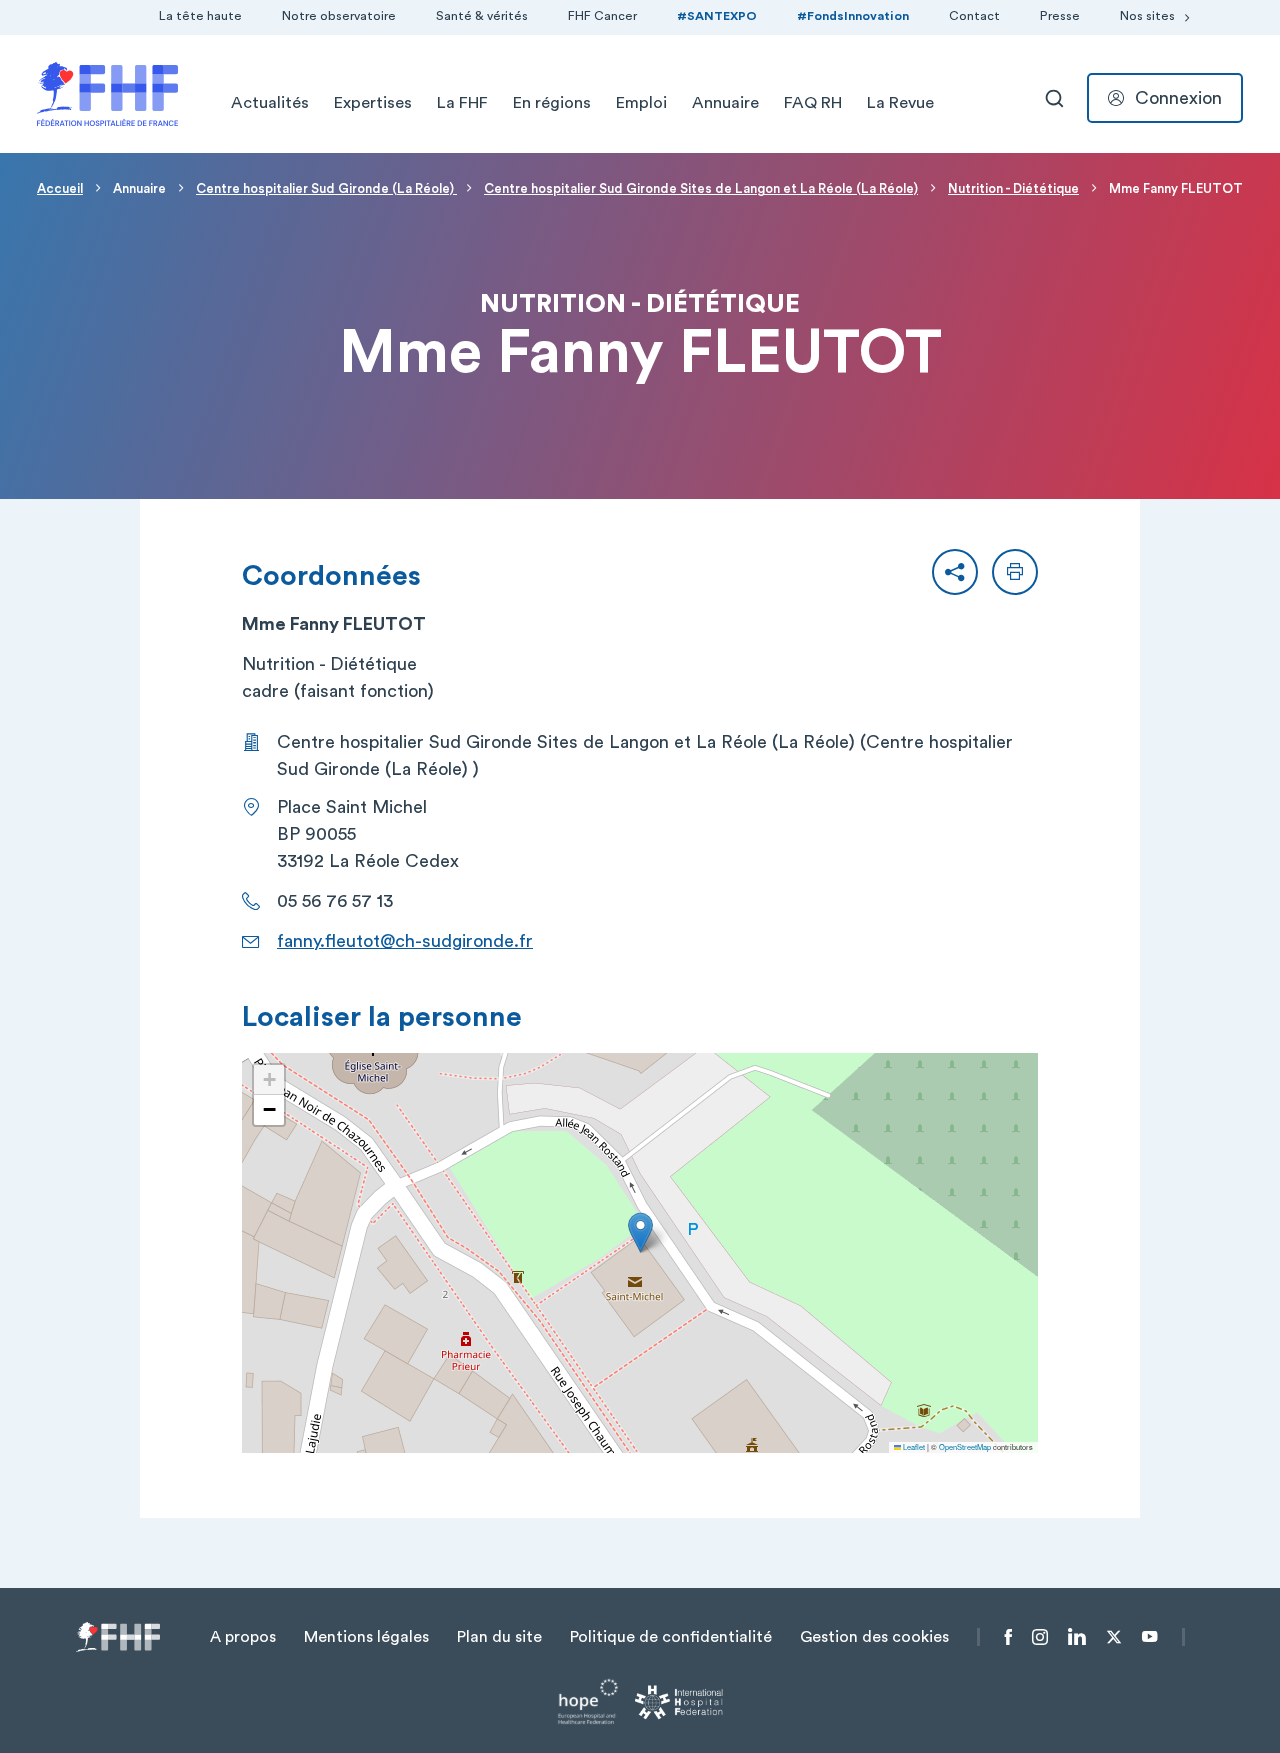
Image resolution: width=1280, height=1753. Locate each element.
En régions (552, 103)
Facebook (1008, 1637)
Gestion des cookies (874, 1637)
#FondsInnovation (853, 16)
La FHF (462, 103)
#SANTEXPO (717, 16)
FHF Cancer (602, 16)
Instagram (1040, 1637)
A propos (243, 1637)
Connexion (1178, 98)
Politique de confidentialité (671, 1637)
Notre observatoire (339, 16)
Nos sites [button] (1147, 16)
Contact (974, 16)
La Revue (900, 103)
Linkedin (1077, 1637)
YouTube (1149, 1637)
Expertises (373, 103)
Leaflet (913, 1446)
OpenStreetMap (965, 1446)
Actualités (270, 103)
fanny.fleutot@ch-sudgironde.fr (405, 941)
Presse (1060, 16)
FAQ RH (813, 103)
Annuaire (725, 103)
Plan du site (499, 1637)
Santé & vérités (482, 16)
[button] (955, 572)
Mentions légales (366, 1637)
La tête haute (200, 16)
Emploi (641, 103)
